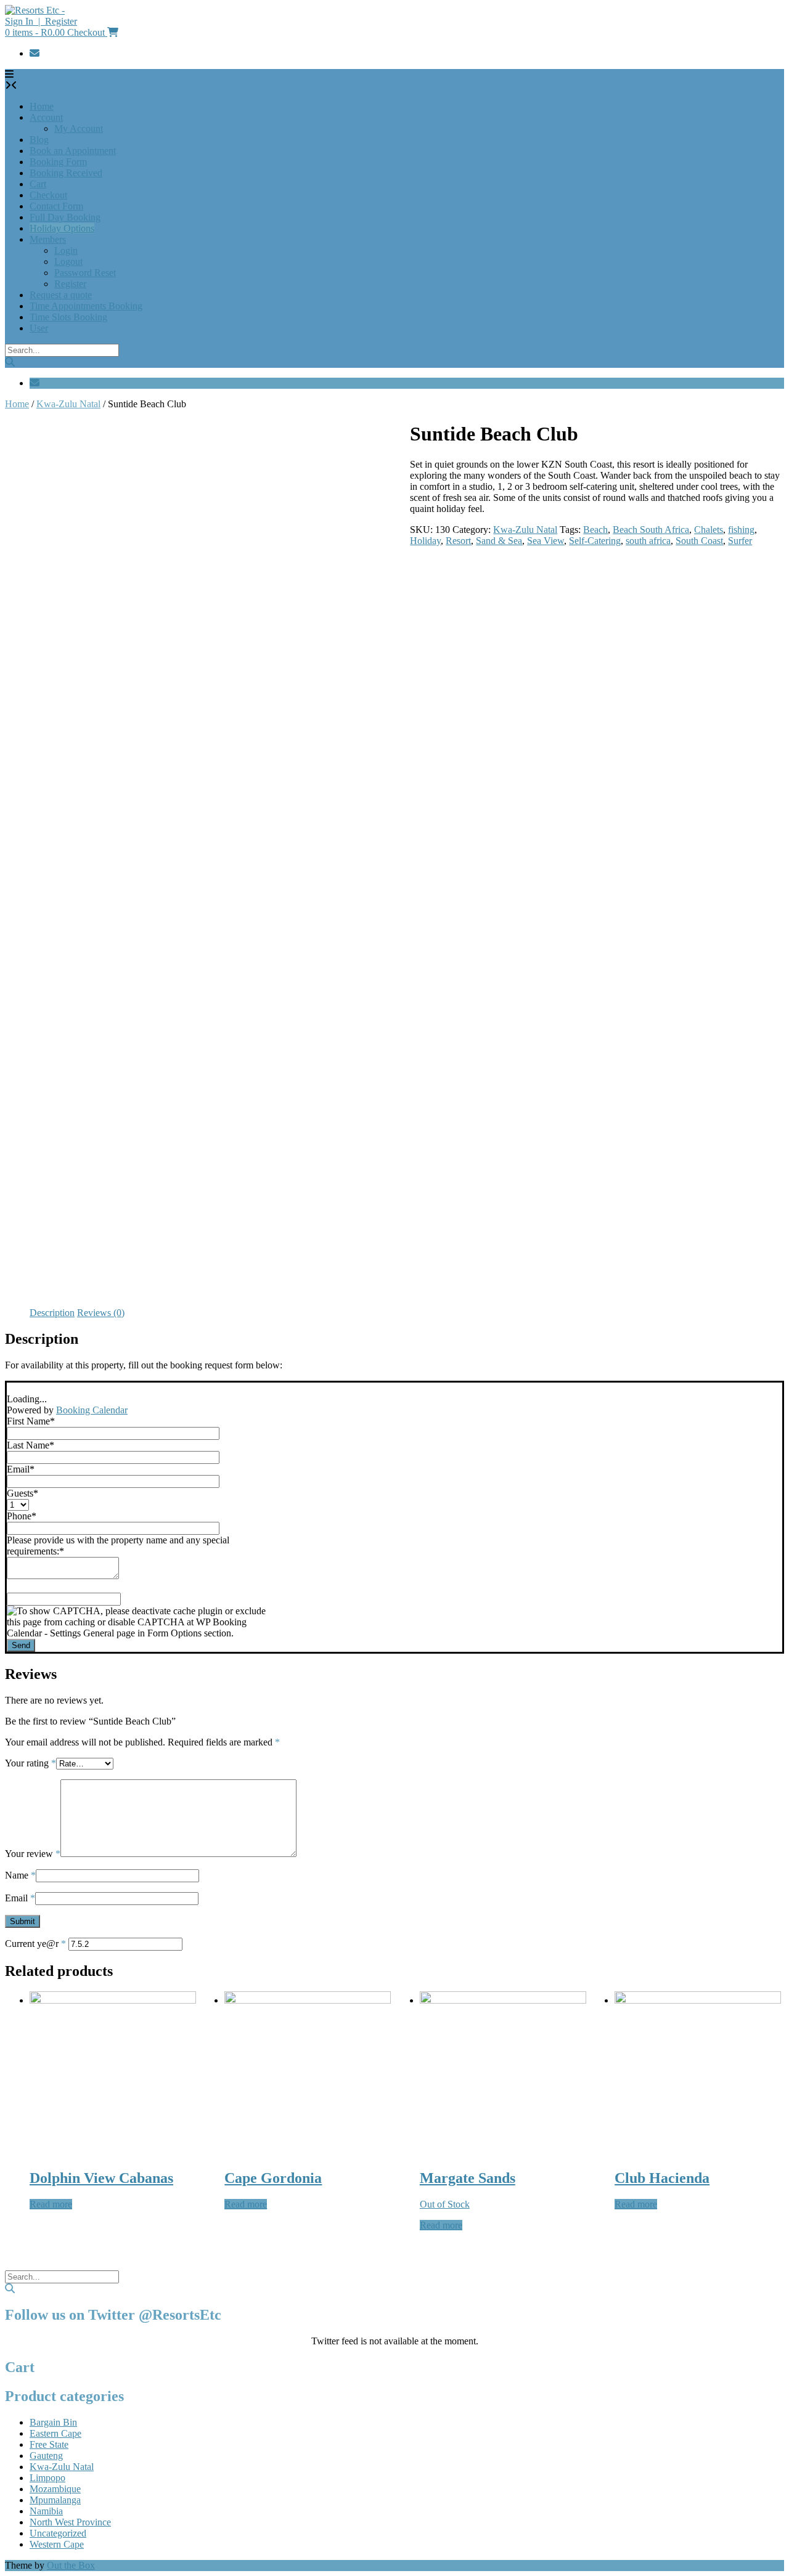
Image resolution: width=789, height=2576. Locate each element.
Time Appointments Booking (86, 306)
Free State (49, 2444)
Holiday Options (62, 228)
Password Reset (85, 273)
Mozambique (55, 2489)
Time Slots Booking (68, 317)
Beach (595, 530)
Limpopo (47, 2478)
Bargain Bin (53, 2422)
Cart (38, 184)
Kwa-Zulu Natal (68, 404)
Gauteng (46, 2456)
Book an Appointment (73, 151)
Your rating (31, 1763)
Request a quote (61, 295)
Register (70, 284)
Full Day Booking (65, 217)
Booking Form (58, 162)
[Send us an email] (35, 53)
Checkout (48, 195)
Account (46, 117)
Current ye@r (35, 1944)
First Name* (31, 1421)
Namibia (46, 2511)
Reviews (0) (101, 1313)
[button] (9, 74)
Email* (21, 1469)
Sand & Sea (499, 541)
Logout (68, 262)
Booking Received (66, 173)
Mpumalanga (55, 2500)
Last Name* (31, 1445)
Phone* (22, 1516)
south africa (648, 541)
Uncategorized (58, 2533)
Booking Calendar (92, 1410)
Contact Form (56, 206)
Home (42, 106)
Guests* (22, 1493)
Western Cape (57, 2544)
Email (20, 1898)
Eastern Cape (55, 2433)
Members (48, 239)
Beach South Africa (651, 530)
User (39, 328)
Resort (458, 541)
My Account (79, 128)
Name (20, 1875)
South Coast (699, 541)
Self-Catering (595, 541)
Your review (33, 1854)
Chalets (709, 530)
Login (66, 250)
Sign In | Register (41, 21)
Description (52, 1313)
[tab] (52, 1313)
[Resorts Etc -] (35, 10)
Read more (51, 2204)
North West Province (70, 2522)
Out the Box (71, 2565)
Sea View (546, 541)
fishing (741, 530)
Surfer (740, 541)
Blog (39, 140)
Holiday (425, 541)
